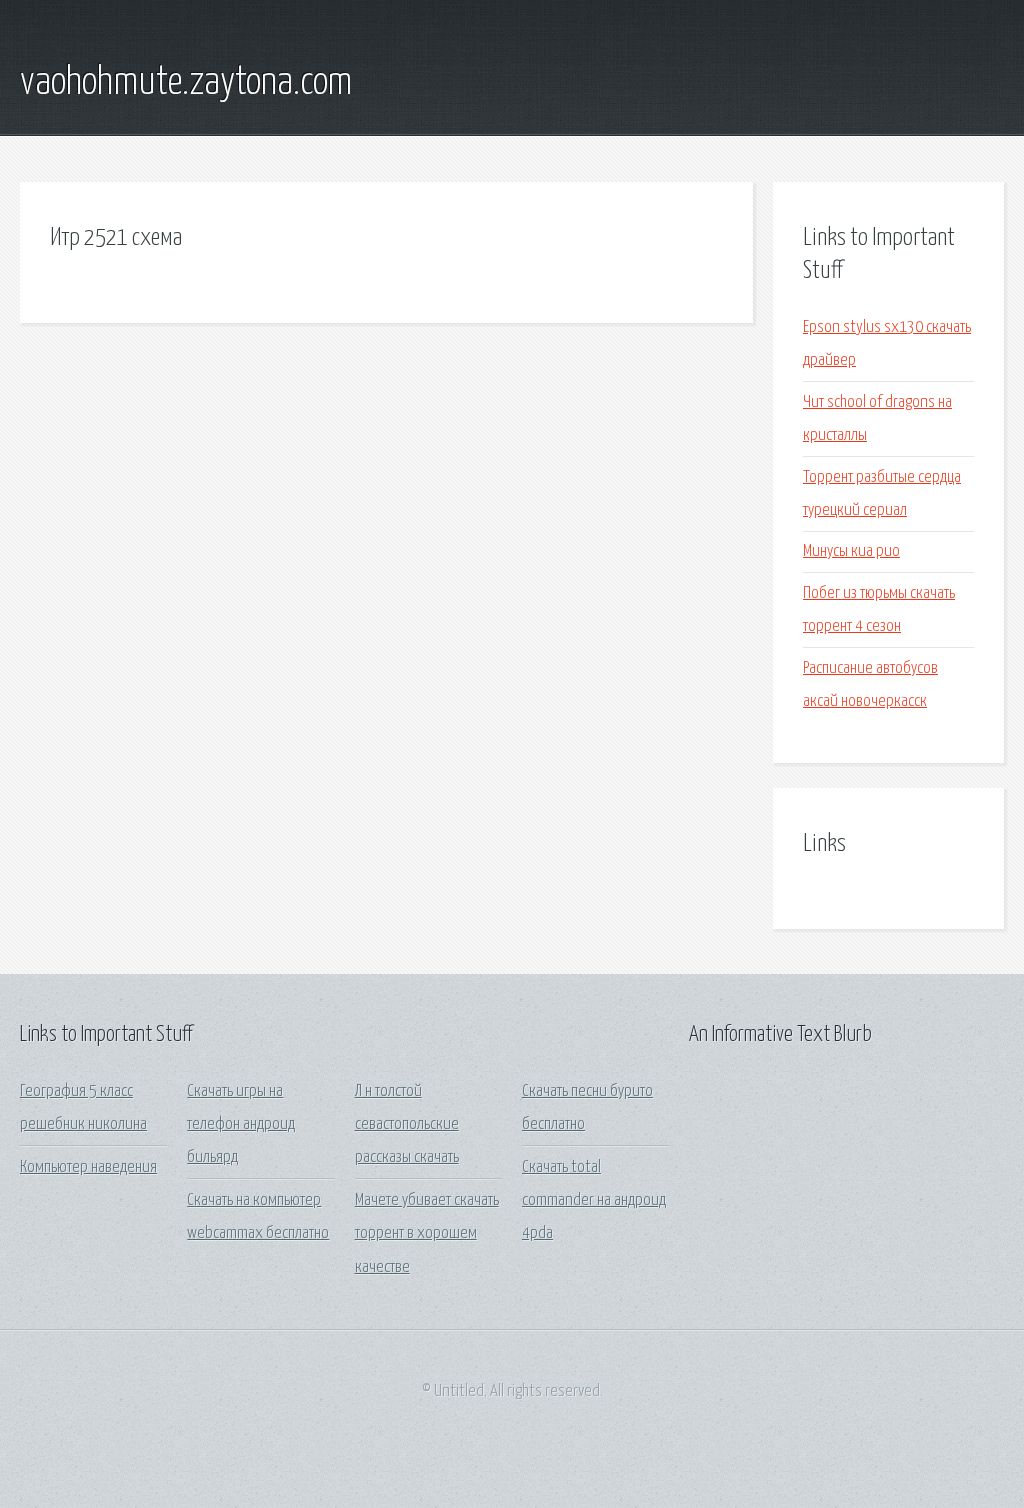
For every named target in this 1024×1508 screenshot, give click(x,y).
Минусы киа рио (851, 551)
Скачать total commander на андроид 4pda (594, 1201)
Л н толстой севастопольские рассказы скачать (407, 1125)
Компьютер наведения (88, 1167)
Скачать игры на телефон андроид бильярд (241, 1125)
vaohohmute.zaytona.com (186, 83)
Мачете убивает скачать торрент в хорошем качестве (427, 1234)
